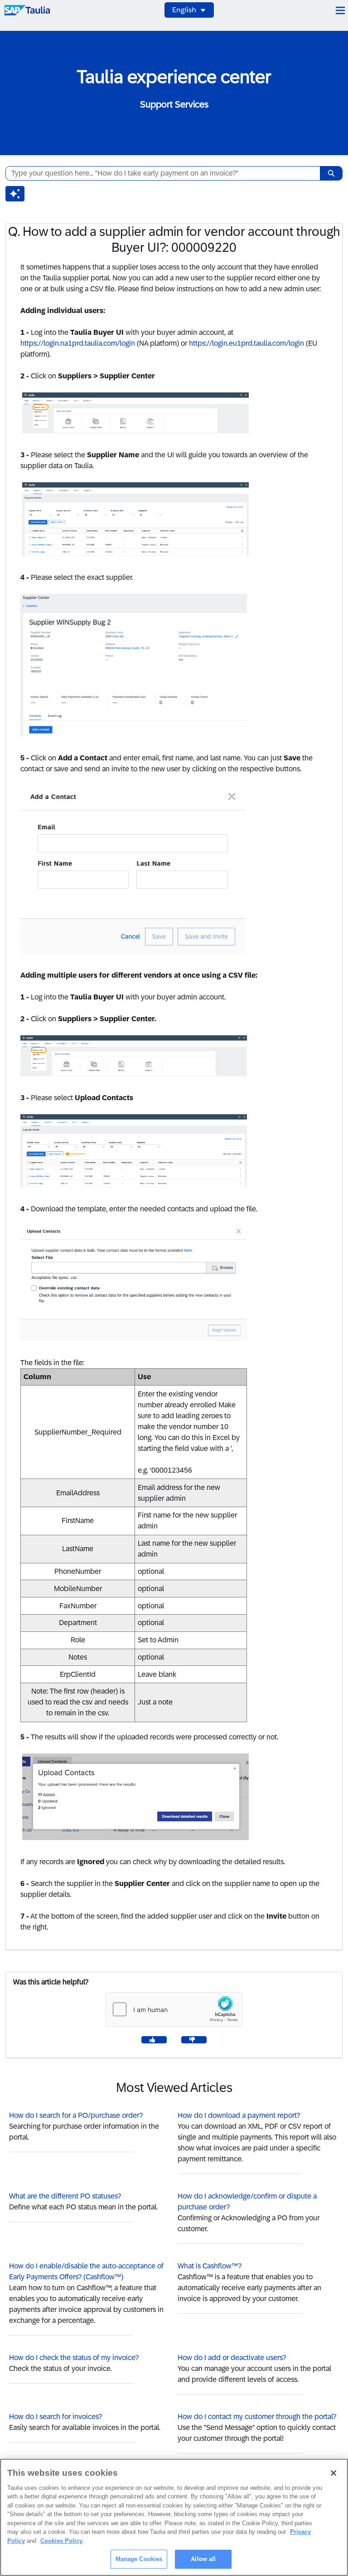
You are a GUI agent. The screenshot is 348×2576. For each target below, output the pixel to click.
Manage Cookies (139, 2559)
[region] (174, 2517)
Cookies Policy (61, 2541)
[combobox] (159, 173)
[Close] (333, 2473)
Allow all (203, 2559)
